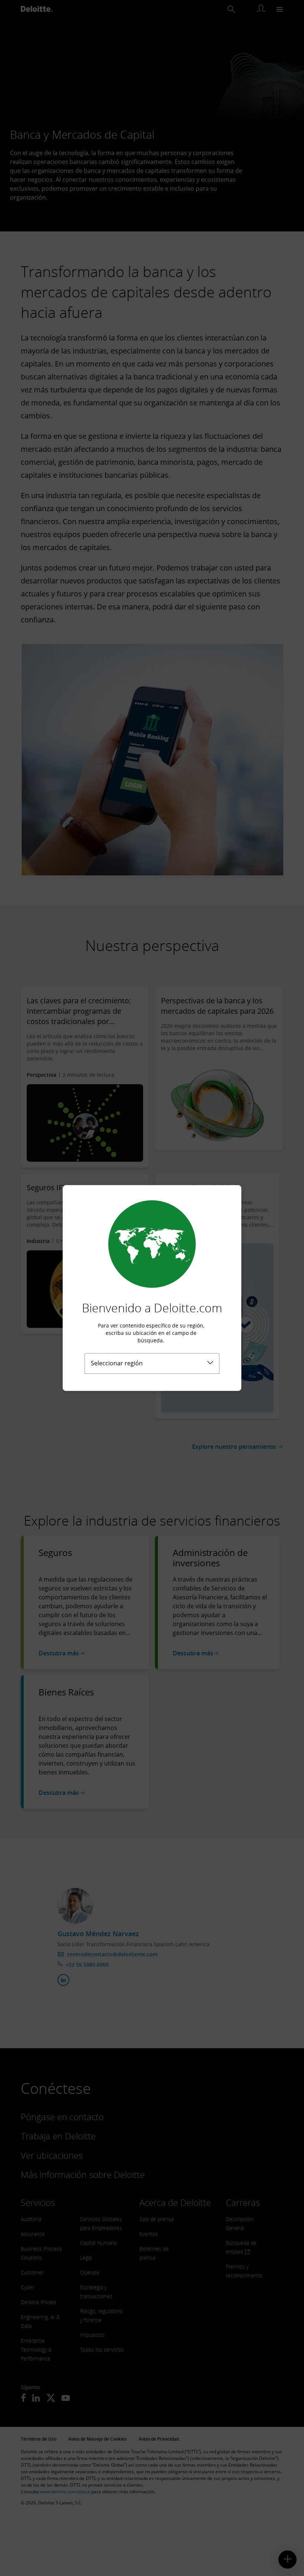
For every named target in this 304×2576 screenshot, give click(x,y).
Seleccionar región (117, 1363)
